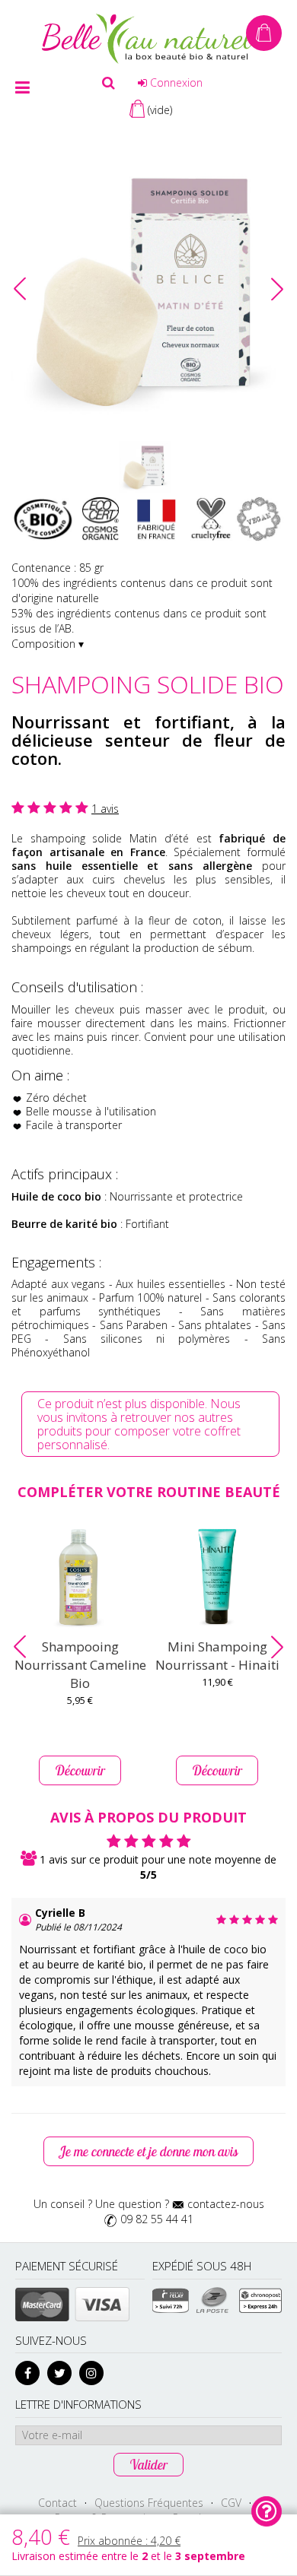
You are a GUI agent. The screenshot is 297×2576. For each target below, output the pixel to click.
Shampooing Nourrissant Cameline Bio (80, 1665)
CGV (231, 2503)
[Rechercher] (109, 83)
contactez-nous (226, 2204)
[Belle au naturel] (148, 38)
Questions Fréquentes (149, 2503)
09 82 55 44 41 (157, 2219)
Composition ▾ (48, 644)
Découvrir (80, 1770)
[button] (277, 289)
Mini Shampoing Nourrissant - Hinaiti (217, 1656)
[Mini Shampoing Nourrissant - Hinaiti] (217, 1577)
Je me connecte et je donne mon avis (148, 2151)
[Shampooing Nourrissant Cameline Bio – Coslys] (80, 1577)
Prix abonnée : (129, 2541)
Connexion (175, 82)
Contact (57, 2503)
